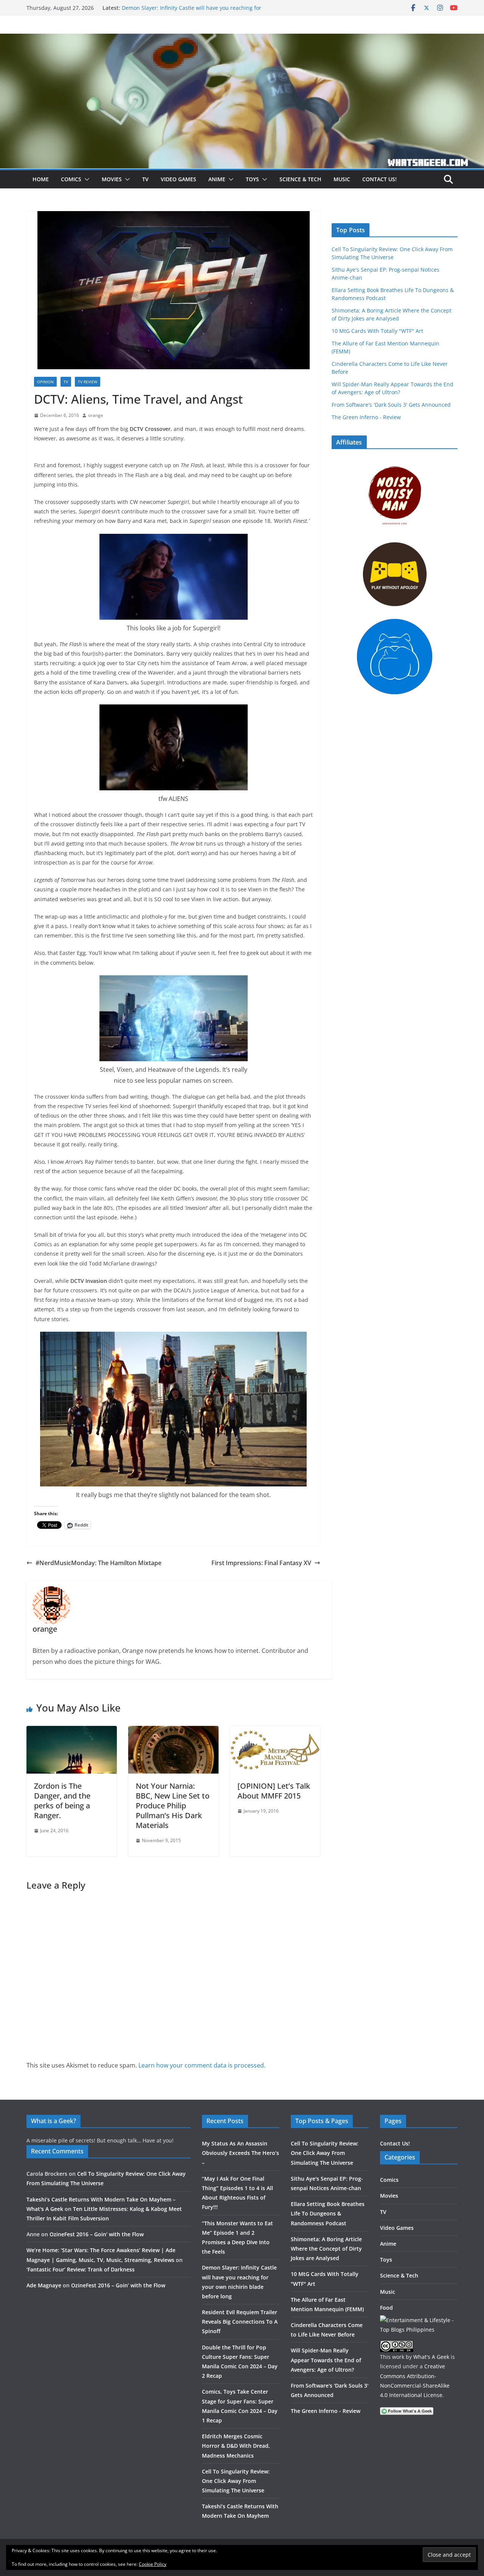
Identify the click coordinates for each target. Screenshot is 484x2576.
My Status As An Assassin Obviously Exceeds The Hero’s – (240, 2153)
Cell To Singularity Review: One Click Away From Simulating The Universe (236, 2481)
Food (386, 2308)
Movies (112, 179)
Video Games (178, 179)
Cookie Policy (153, 2564)
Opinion (45, 382)
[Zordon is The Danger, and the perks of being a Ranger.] (72, 1731)
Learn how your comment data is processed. (202, 2065)
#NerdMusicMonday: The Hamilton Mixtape (99, 1563)
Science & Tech (300, 179)
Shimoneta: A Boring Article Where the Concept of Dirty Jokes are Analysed (326, 2249)
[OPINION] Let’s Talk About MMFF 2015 (274, 1791)
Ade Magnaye (44, 2285)
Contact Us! (379, 179)
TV (145, 179)
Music (342, 179)
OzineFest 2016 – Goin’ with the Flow (97, 2234)
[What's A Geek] (242, 39)
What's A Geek (431, 2357)
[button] (85, 179)
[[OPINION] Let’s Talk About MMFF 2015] (275, 1731)
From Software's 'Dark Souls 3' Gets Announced (391, 405)
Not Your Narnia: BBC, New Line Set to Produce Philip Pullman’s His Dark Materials (173, 1806)
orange (96, 415)
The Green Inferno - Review (366, 417)
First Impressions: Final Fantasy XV (261, 1563)
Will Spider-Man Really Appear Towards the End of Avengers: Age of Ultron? (326, 2360)
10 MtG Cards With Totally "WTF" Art (377, 331)
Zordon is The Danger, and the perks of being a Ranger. (62, 1801)
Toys (252, 179)
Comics (71, 179)
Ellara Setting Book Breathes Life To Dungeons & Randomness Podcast (328, 2213)
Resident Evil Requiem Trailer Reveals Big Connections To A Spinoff (240, 2322)
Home (41, 179)
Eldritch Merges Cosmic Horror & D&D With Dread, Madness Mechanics (236, 2446)
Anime (217, 179)
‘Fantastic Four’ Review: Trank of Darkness (81, 2269)
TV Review (88, 382)
